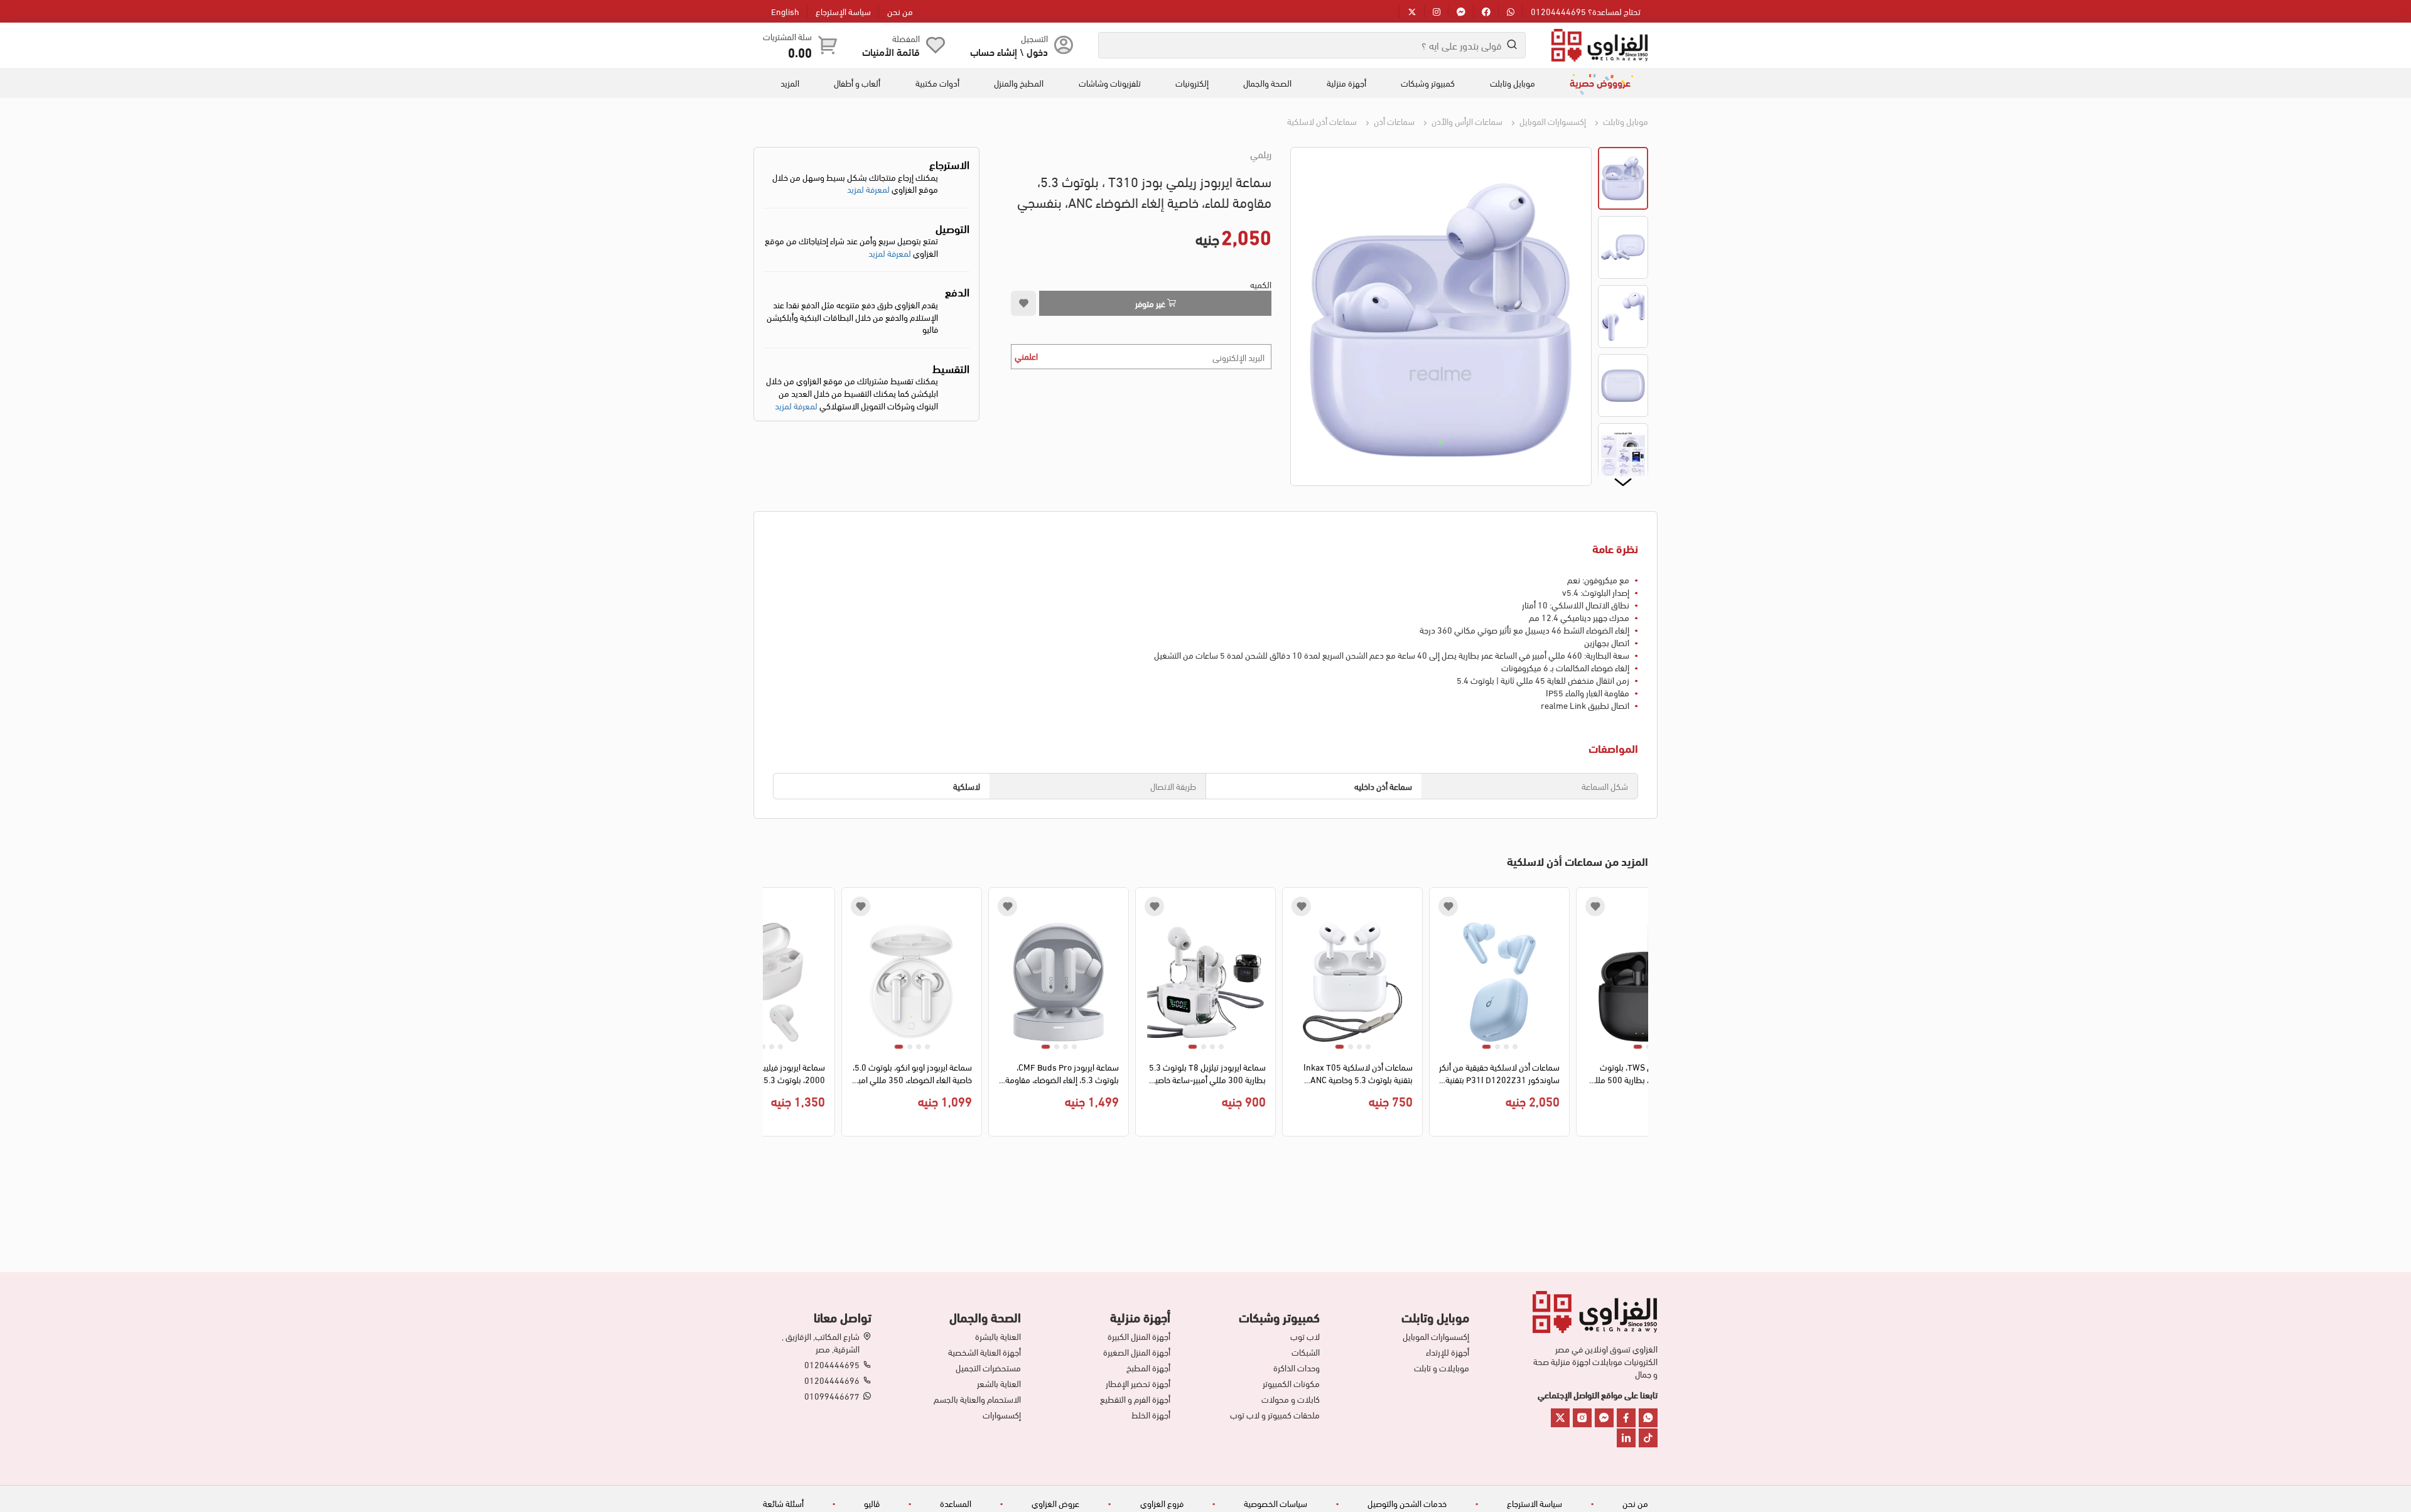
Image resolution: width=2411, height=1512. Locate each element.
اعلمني (1026, 356)
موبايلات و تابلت (1442, 1368)
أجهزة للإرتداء (1448, 1352)
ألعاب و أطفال (857, 83)
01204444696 (832, 1380)
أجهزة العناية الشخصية (984, 1352)
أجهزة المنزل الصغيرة (1137, 1352)
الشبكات (1306, 1352)
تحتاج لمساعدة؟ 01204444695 (1586, 11)
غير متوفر (1151, 303)
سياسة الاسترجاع (1535, 1503)
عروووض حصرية (1600, 82)
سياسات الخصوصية (1276, 1503)
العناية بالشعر (999, 1383)
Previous (1639, 1015)
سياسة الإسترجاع (843, 11)
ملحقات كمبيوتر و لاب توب (1275, 1415)
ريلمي (1261, 154)
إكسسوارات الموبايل (1552, 121)
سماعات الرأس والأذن (1466, 121)
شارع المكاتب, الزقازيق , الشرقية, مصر (821, 1342)
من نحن (900, 11)
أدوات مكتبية (937, 83)
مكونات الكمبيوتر (1291, 1383)
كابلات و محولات (1291, 1399)
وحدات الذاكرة (1297, 1368)
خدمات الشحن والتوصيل (1407, 1503)
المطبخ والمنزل (1019, 83)
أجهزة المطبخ (1148, 1368)
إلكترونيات (1192, 83)
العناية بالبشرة (998, 1336)
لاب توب (1305, 1336)
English (785, 11)
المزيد (790, 83)
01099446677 (832, 1396)
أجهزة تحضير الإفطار (1138, 1383)
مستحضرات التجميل (988, 1368)
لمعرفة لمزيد (868, 189)
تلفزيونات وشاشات (1110, 83)
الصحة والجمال (1267, 83)
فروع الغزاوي (1162, 1503)
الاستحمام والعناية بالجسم (977, 1399)
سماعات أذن (1393, 121)
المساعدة (956, 1503)
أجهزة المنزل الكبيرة (1139, 1336)
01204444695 (832, 1364)
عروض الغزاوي (1055, 1503)
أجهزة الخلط (1151, 1415)
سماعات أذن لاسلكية (1322, 121)
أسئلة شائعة (783, 1503)
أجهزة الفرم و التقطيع (1135, 1399)
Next (772, 1015)
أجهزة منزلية (1346, 83)
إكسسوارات (1002, 1415)
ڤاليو (872, 1503)
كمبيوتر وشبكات (1428, 83)
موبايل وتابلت (1513, 83)
